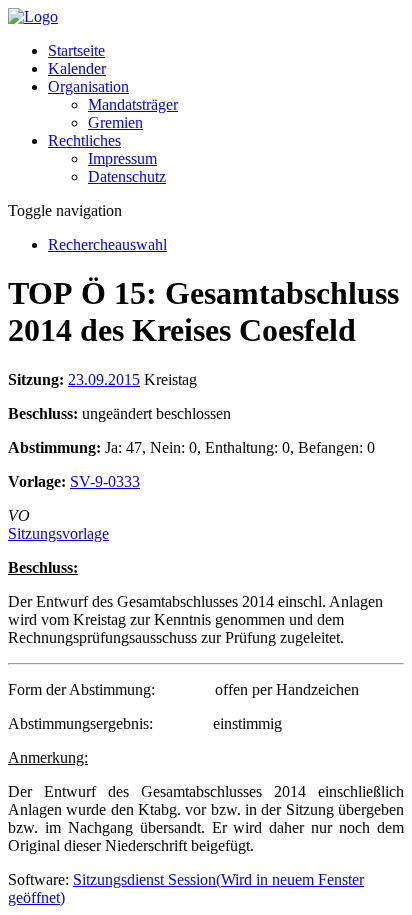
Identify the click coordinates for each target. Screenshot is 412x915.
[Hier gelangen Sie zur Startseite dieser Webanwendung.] (33, 16)
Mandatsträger (133, 104)
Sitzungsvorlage (58, 533)
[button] (88, 86)
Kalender (77, 68)
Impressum (122, 158)
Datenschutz (127, 176)
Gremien (115, 122)
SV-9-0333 (105, 481)
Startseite (76, 50)
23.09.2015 (104, 379)
